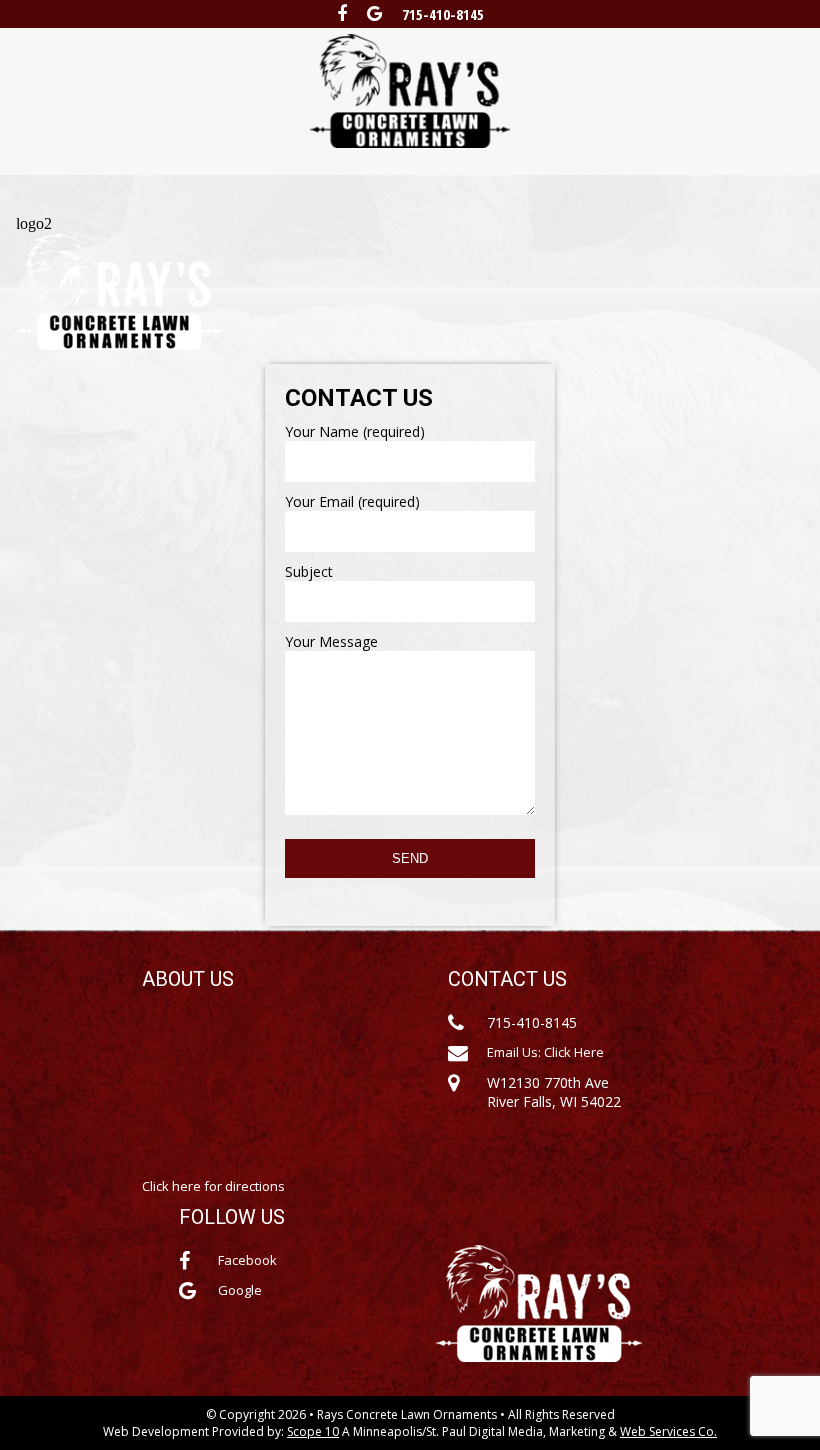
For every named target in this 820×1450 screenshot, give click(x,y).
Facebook (247, 1260)
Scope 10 (313, 1431)
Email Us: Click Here (545, 1052)
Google (240, 1290)
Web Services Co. (668, 1431)
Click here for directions (213, 1186)
